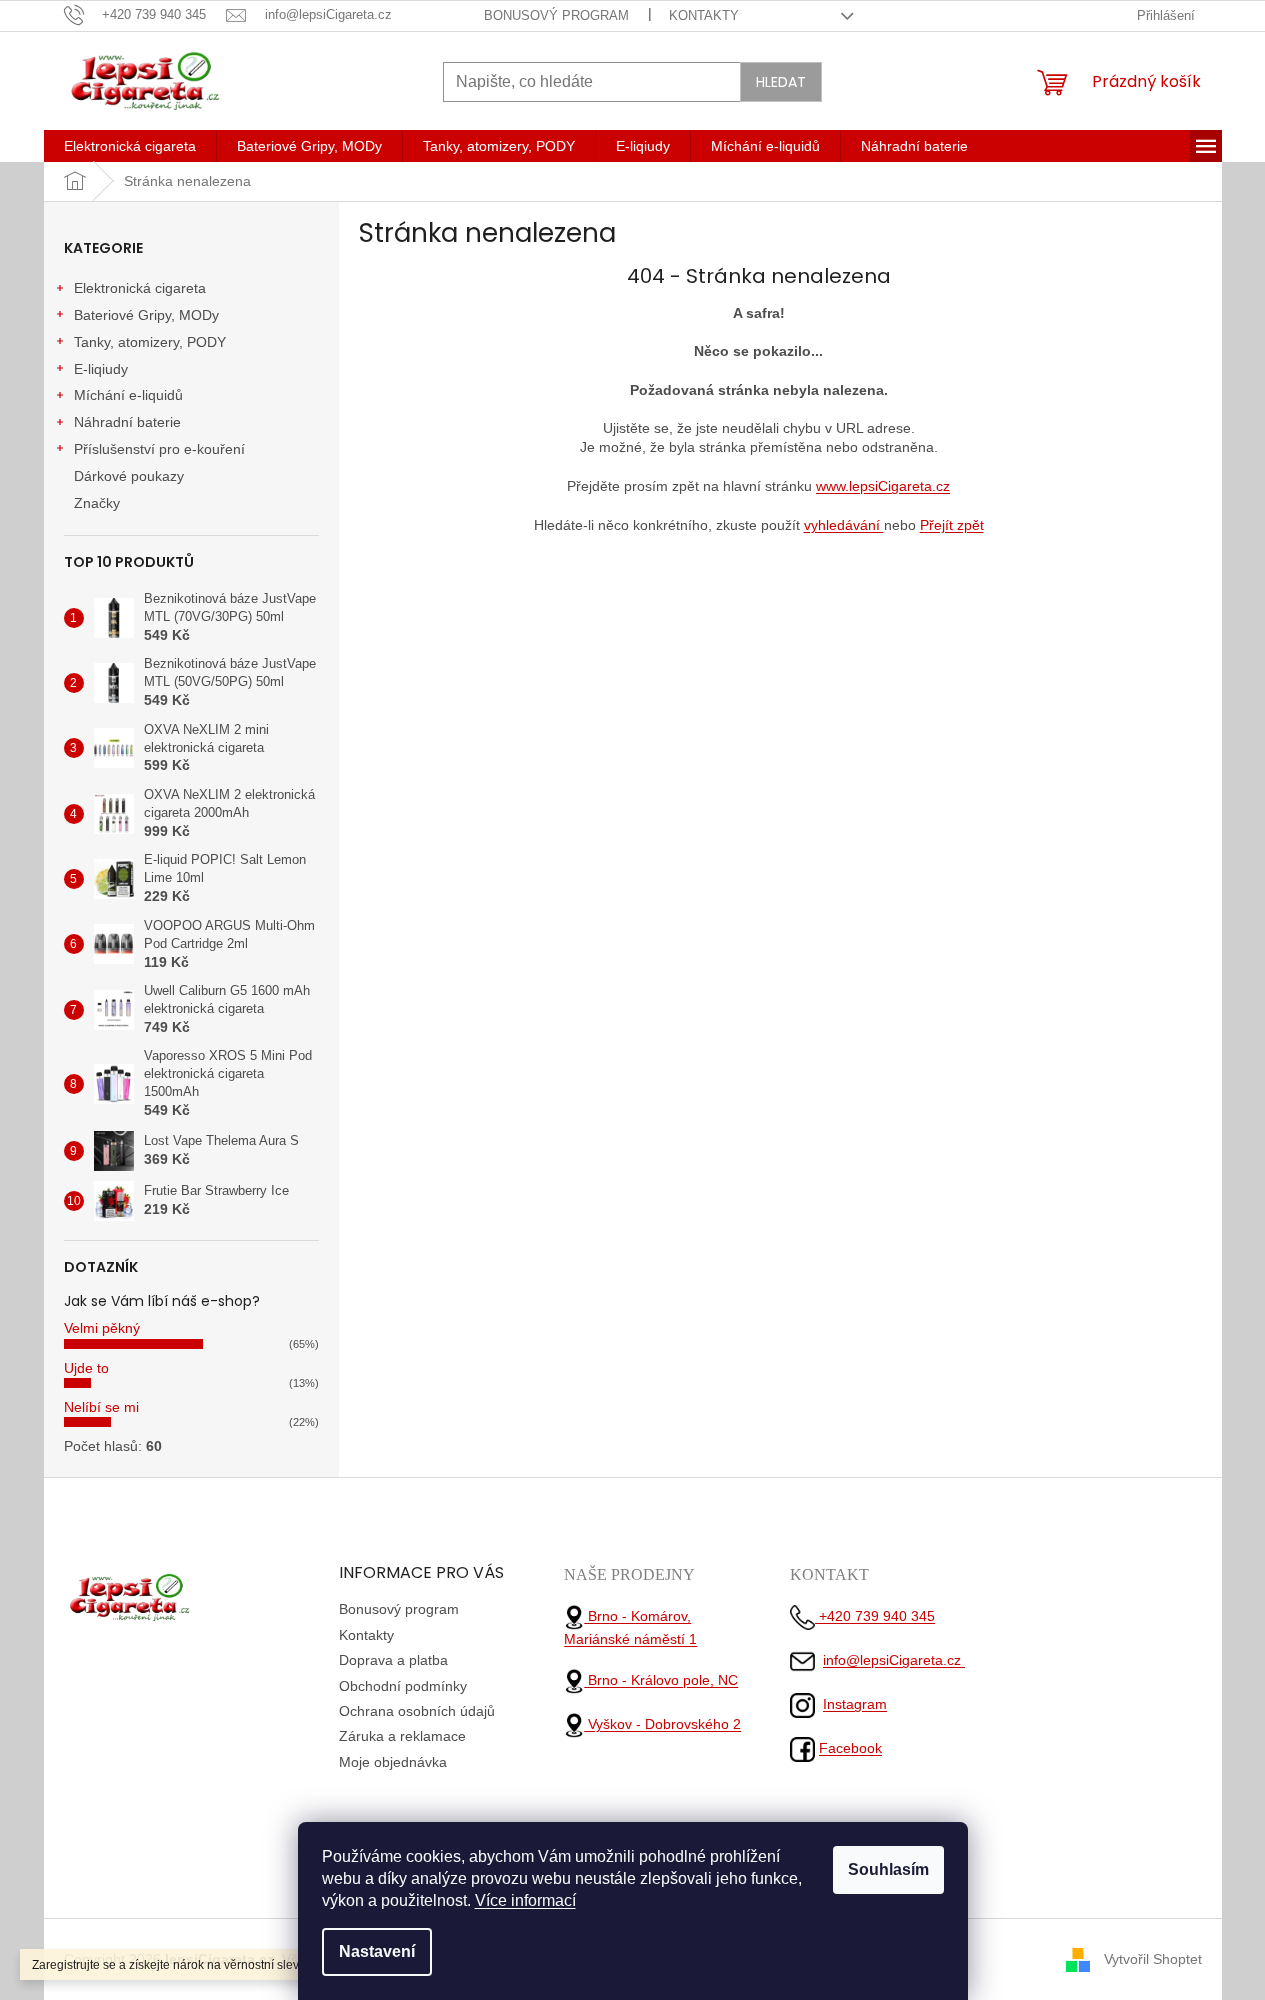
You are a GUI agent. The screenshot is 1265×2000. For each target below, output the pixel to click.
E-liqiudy (101, 369)
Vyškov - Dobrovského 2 (662, 1724)
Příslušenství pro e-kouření (159, 449)
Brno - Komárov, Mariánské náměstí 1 (630, 1627)
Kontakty (704, 15)
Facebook (850, 1748)
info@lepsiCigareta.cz (894, 1660)
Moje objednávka (393, 1762)
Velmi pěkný (102, 1328)
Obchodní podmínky (403, 1686)
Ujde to (86, 1368)
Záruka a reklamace (402, 1736)
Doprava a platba (393, 1660)
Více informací (525, 1900)
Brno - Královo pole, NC (661, 1680)
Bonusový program (556, 15)
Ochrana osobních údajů (417, 1711)
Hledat (781, 82)
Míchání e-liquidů (128, 395)
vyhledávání (844, 525)
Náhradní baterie (127, 422)
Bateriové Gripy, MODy (146, 315)
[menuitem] (130, 146)
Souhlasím (888, 1869)
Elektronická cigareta (140, 288)
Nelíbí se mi (101, 1407)
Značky (97, 503)
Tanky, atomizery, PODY (150, 342)
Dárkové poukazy (129, 476)
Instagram (855, 1704)
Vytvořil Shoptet (1153, 1959)
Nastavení (377, 1951)
